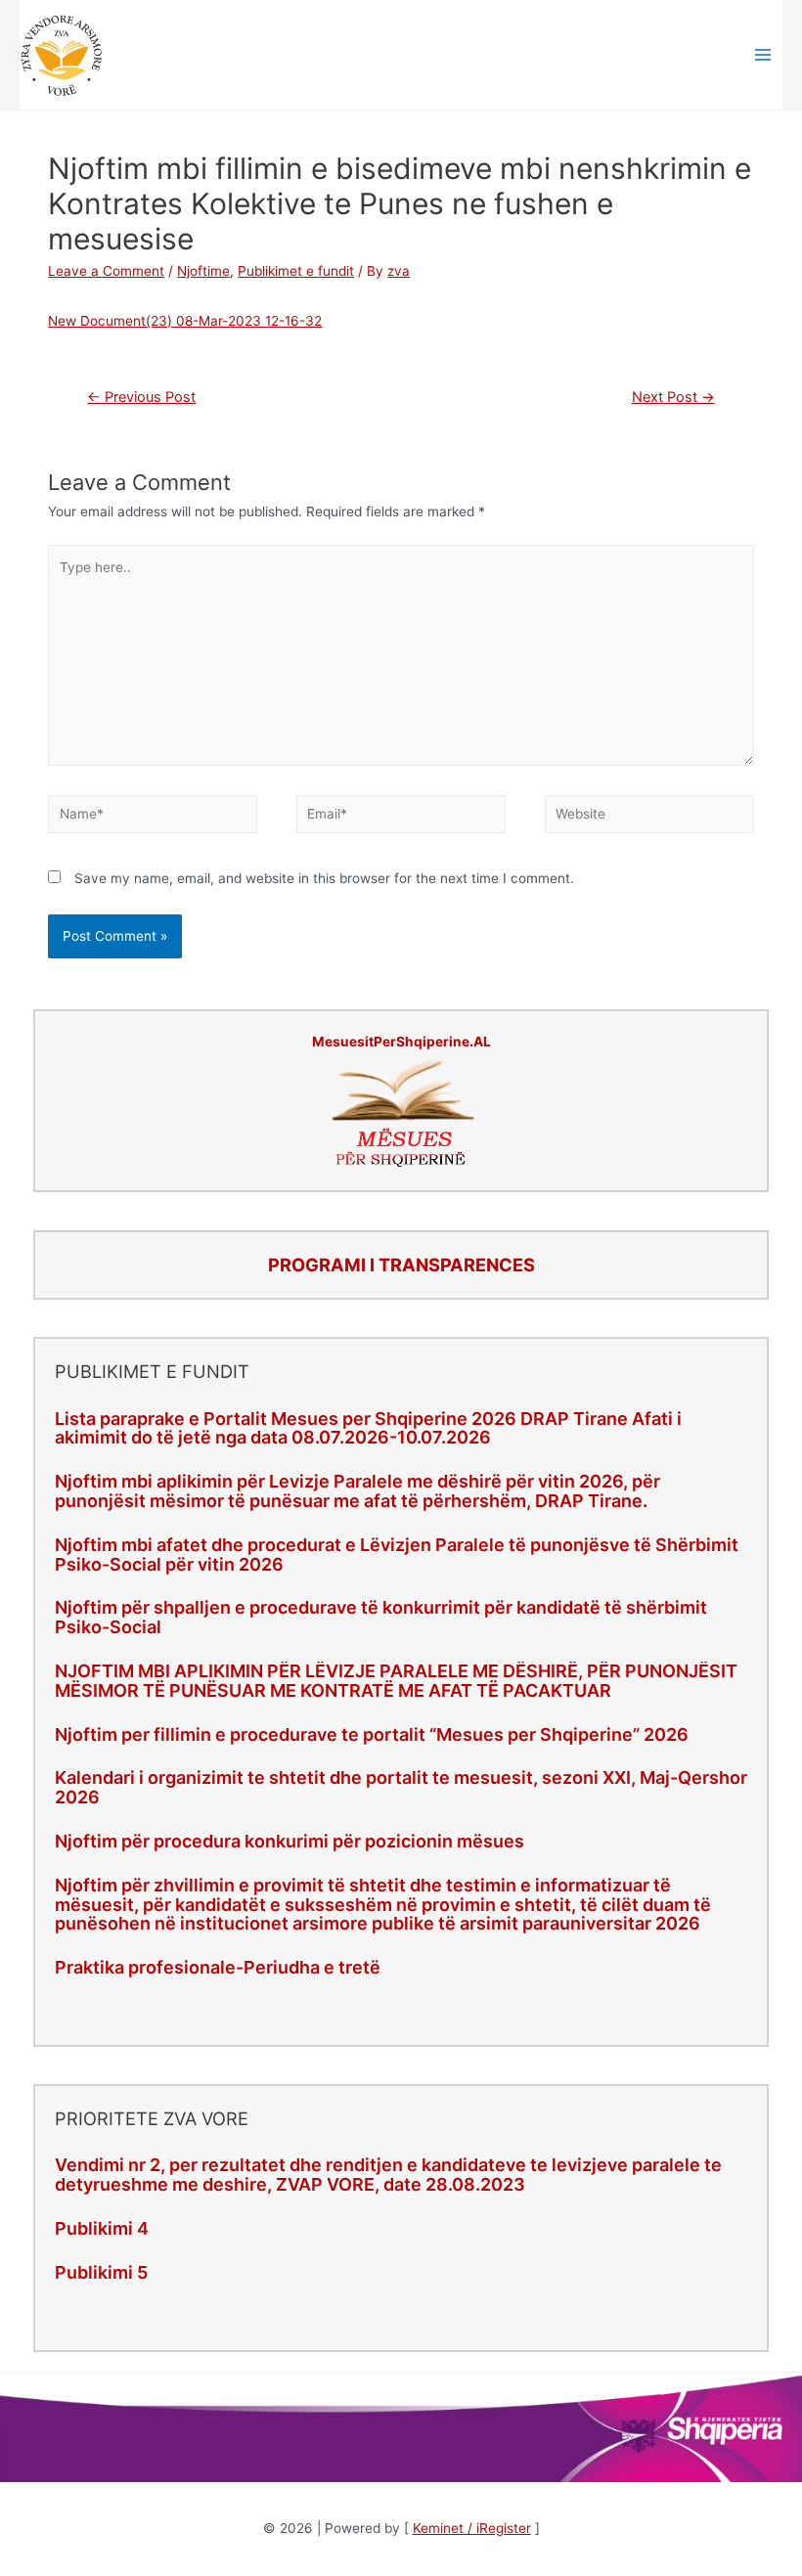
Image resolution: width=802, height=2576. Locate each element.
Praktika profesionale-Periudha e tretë (218, 1967)
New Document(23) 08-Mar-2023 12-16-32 (185, 321)
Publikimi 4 (102, 2228)
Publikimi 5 (101, 2272)
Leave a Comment (106, 271)
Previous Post (141, 397)
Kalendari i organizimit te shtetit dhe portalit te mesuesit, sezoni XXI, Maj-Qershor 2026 (401, 1787)
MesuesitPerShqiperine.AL (401, 1042)
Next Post (673, 397)
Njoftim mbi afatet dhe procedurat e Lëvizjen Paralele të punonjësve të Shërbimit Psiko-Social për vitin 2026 (397, 1554)
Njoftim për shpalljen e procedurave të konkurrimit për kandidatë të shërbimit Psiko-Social (381, 1617)
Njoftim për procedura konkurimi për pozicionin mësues (290, 1841)
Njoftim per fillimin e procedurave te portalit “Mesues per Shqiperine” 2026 (372, 1734)
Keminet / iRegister (472, 2528)
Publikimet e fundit (296, 271)
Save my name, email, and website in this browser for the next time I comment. (324, 878)
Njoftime (203, 271)
